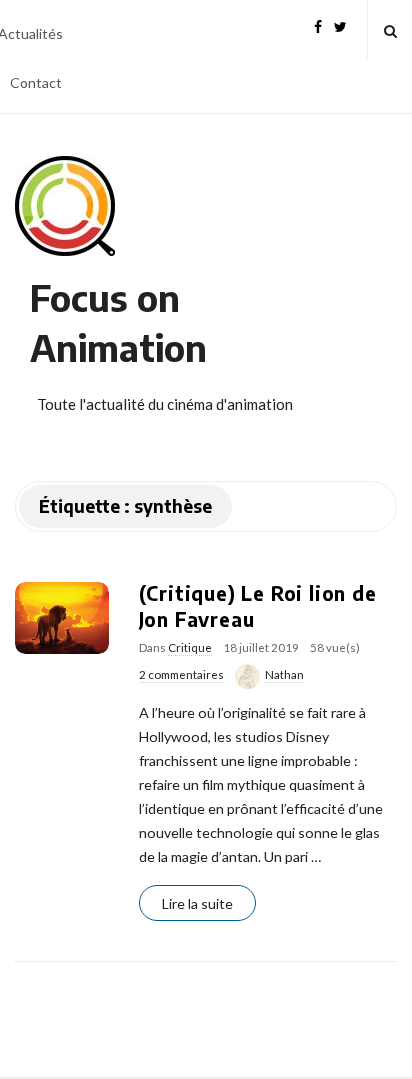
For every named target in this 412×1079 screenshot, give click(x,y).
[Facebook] (318, 24)
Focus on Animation (118, 322)
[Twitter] (340, 24)
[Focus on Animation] (65, 206)
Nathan (284, 674)
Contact (36, 82)
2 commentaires (181, 674)
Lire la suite (197, 903)
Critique (190, 647)
